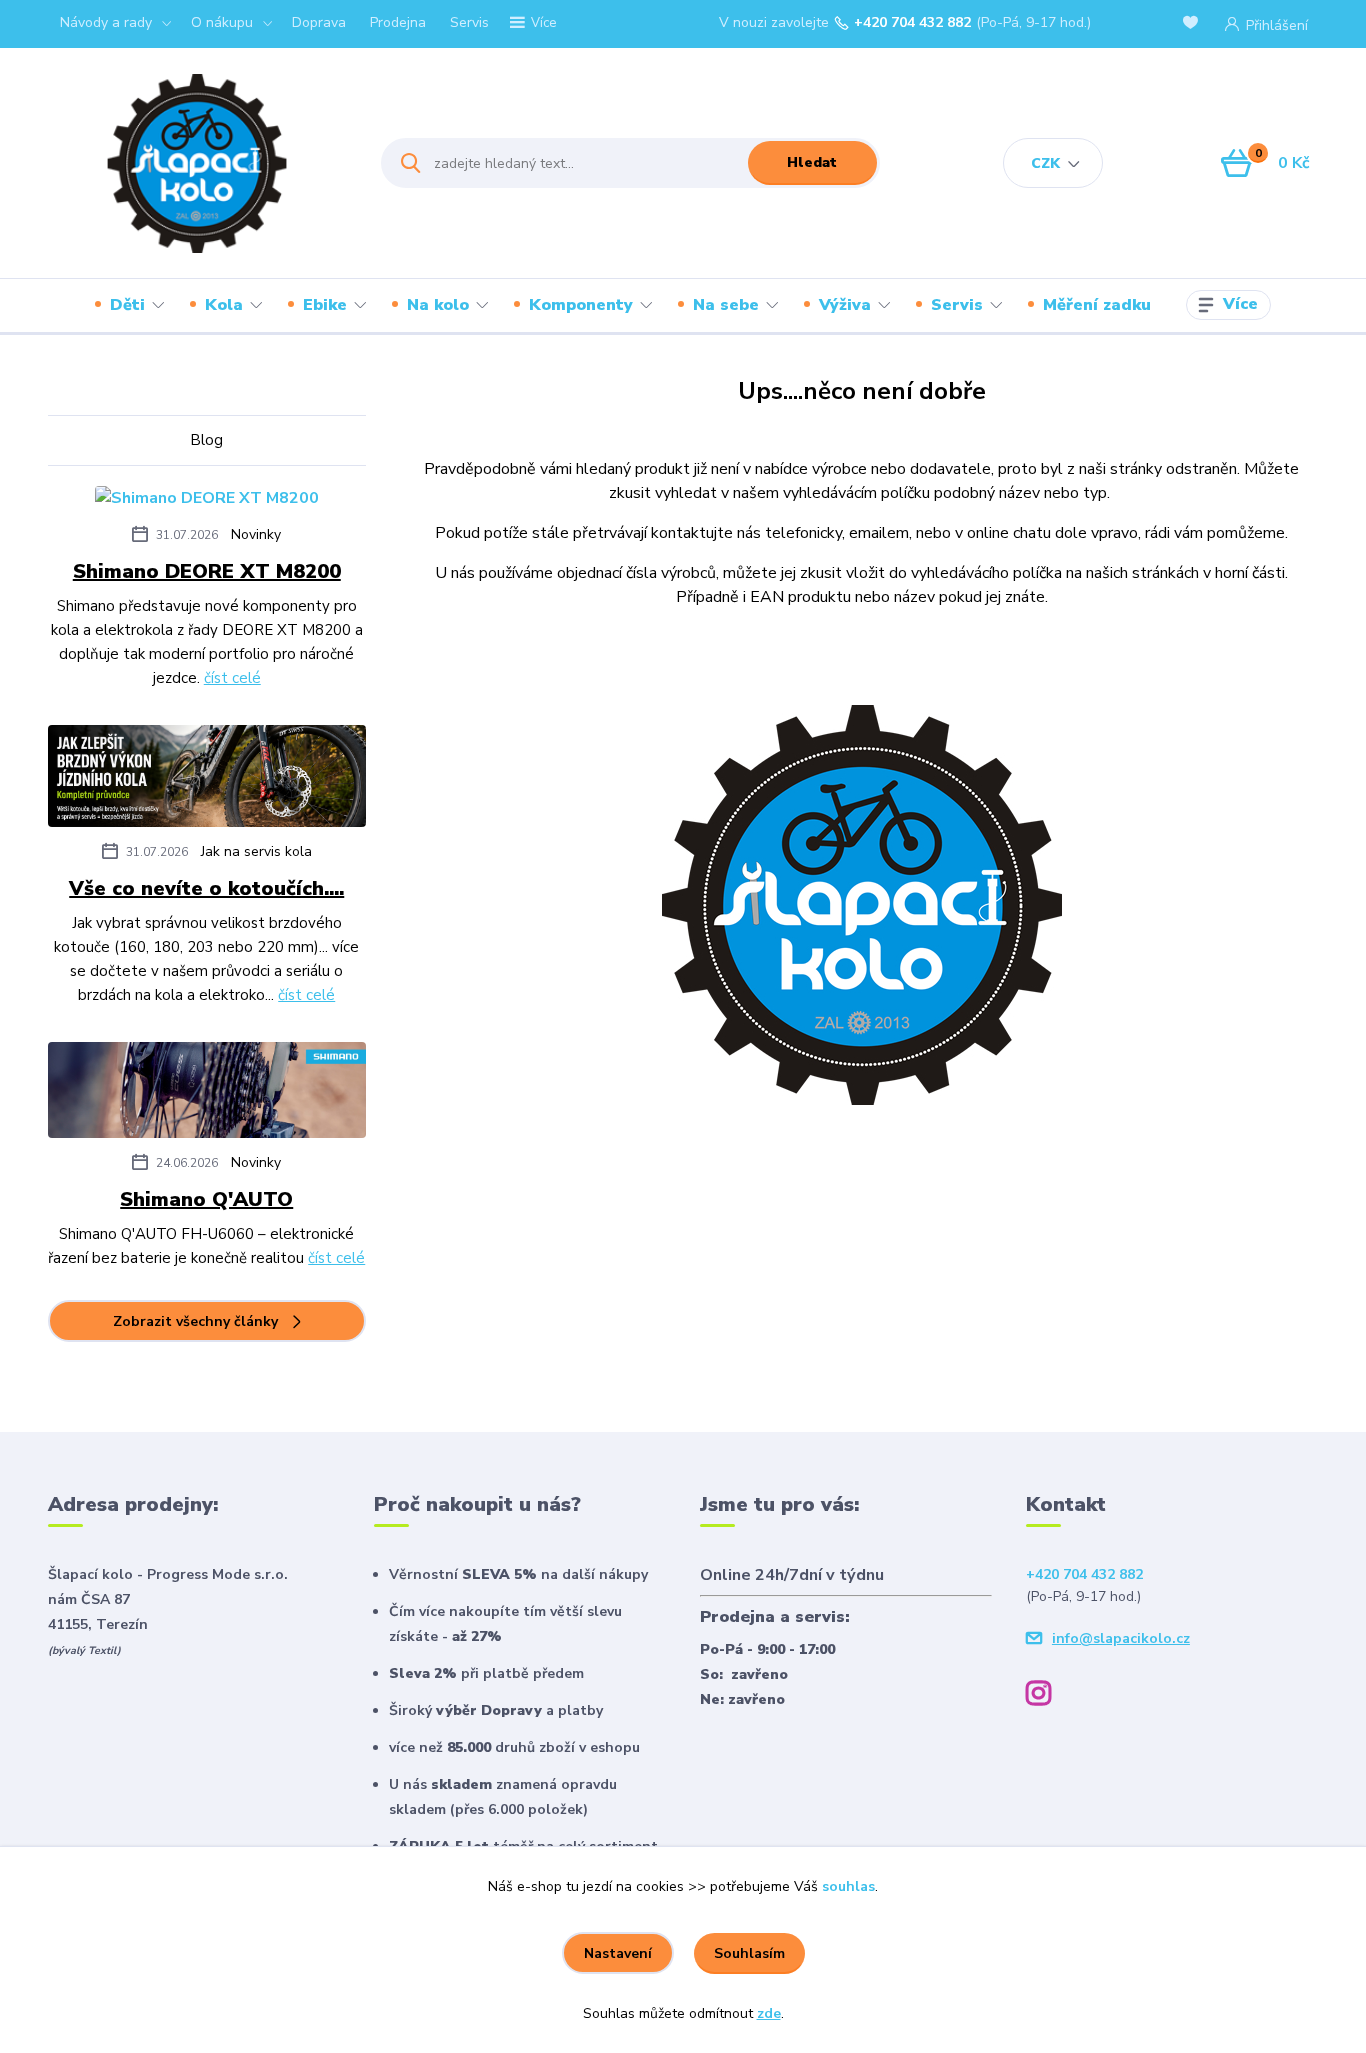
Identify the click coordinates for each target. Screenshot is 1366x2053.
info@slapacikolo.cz (1121, 1638)
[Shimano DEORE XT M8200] (207, 501)
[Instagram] (1046, 1696)
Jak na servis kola (256, 851)
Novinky (256, 534)
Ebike (325, 305)
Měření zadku (1097, 305)
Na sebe (726, 305)
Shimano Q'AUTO (206, 1199)
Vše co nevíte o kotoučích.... (206, 888)
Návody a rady (106, 22)
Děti (127, 305)
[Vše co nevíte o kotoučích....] (207, 780)
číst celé (232, 678)
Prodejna (398, 22)
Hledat (812, 162)
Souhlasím (749, 1953)
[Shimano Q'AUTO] (207, 1094)
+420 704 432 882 (912, 23)
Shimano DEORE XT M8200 (207, 571)
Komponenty (581, 305)
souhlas (848, 1886)
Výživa (845, 305)
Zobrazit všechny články (195, 1321)
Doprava (319, 22)
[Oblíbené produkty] (1194, 24)
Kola (224, 305)
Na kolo (438, 305)
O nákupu (222, 22)
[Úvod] (197, 163)
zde (769, 2013)
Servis (469, 22)
